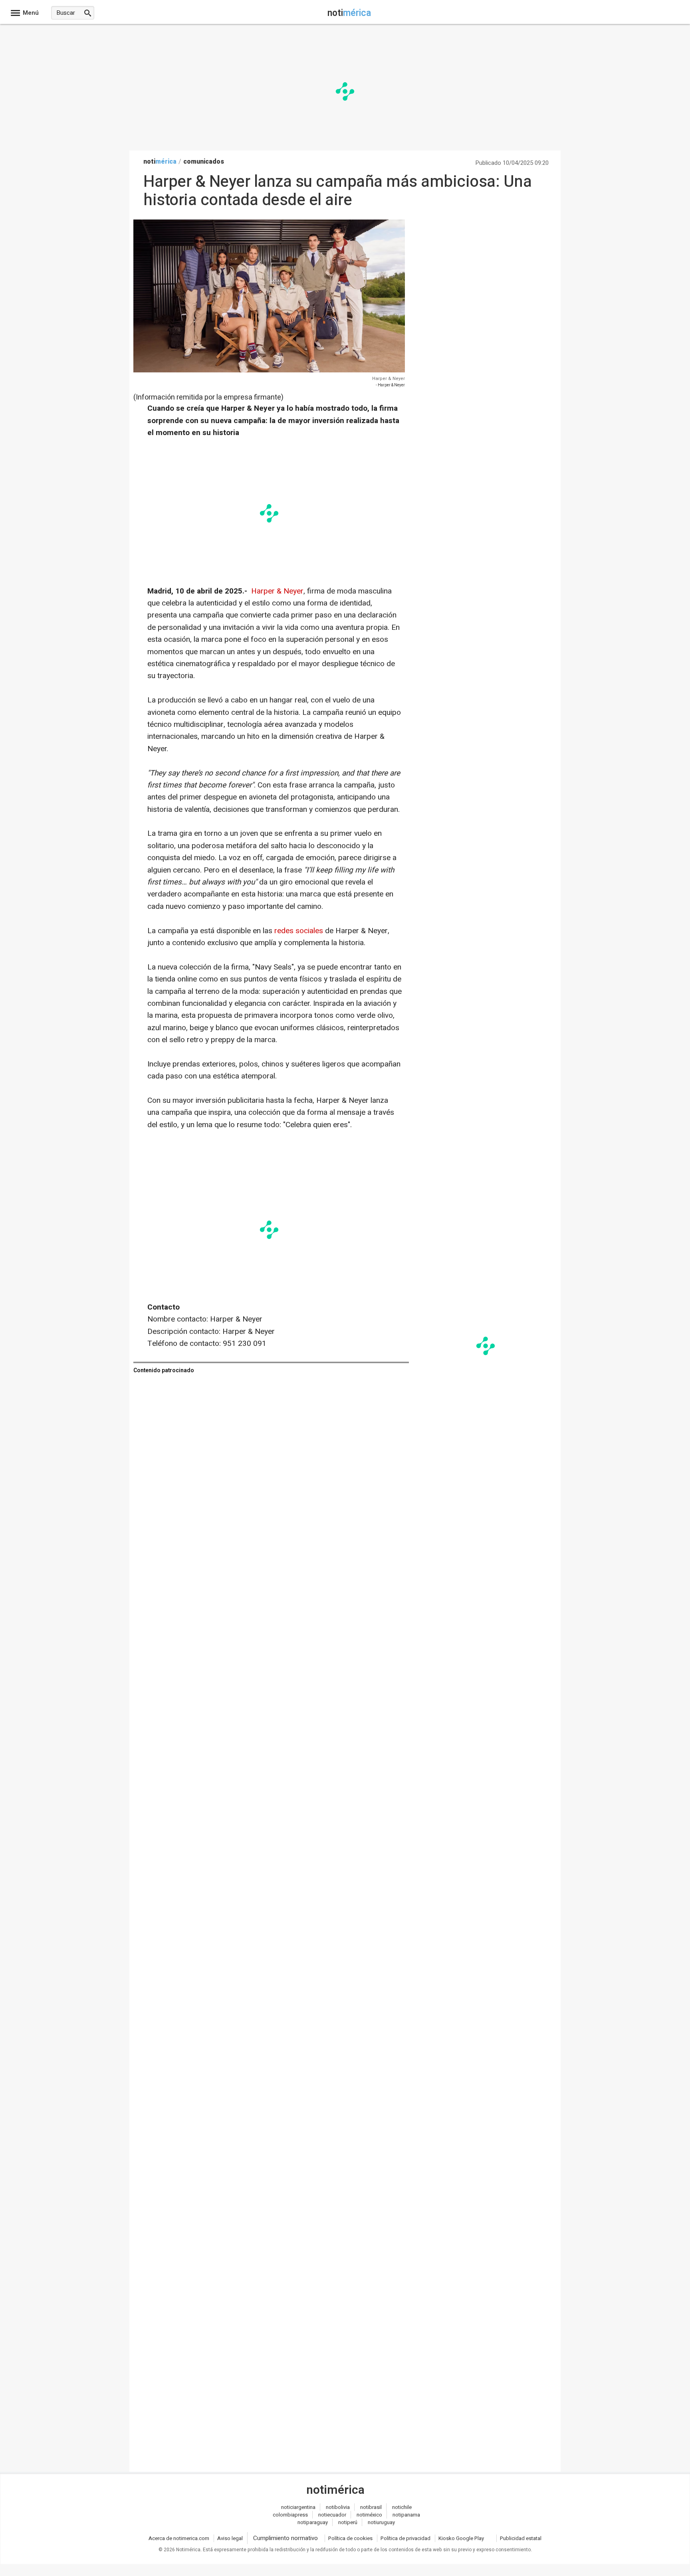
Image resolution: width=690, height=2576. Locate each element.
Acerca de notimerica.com (179, 2538)
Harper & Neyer (389, 379)
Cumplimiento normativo (286, 2538)
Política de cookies (350, 2538)
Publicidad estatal (521, 2538)
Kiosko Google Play (461, 2538)
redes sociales (299, 931)
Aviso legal (230, 2538)
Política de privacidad (405, 2538)
